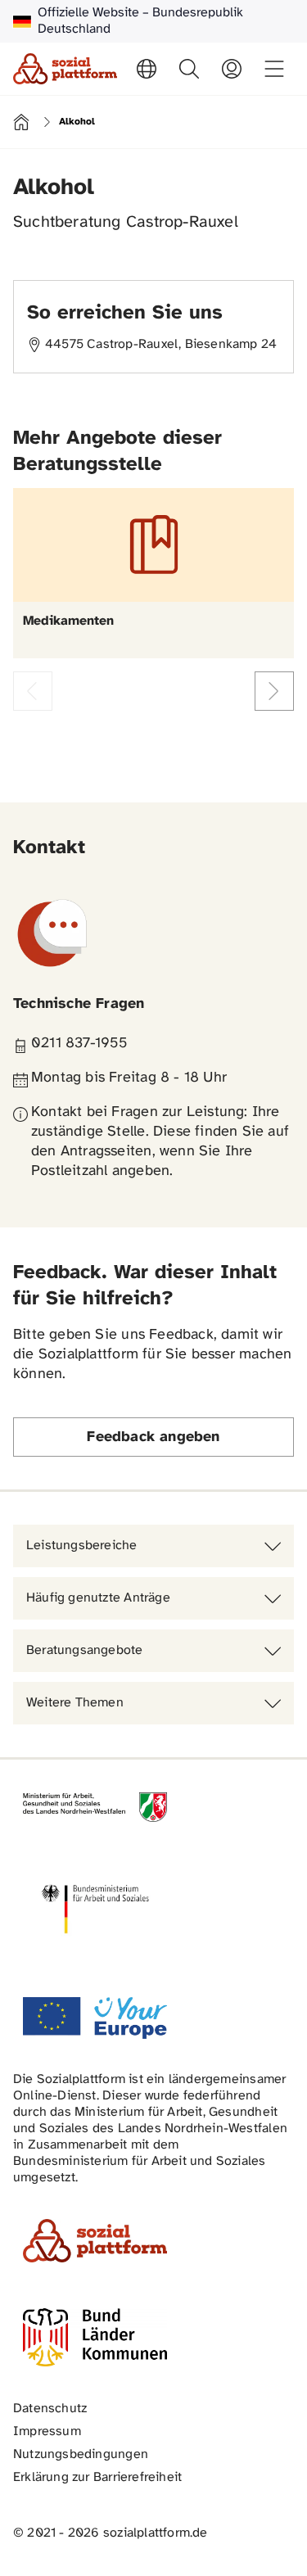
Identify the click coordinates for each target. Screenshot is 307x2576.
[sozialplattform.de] (65, 69)
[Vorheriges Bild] (33, 691)
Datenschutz (50, 2409)
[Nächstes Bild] (274, 691)
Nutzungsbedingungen (81, 2454)
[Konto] (232, 69)
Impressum (47, 2431)
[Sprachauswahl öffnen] (147, 69)
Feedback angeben (153, 1437)
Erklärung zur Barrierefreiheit (97, 2477)
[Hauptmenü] (274, 69)
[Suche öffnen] (189, 69)
